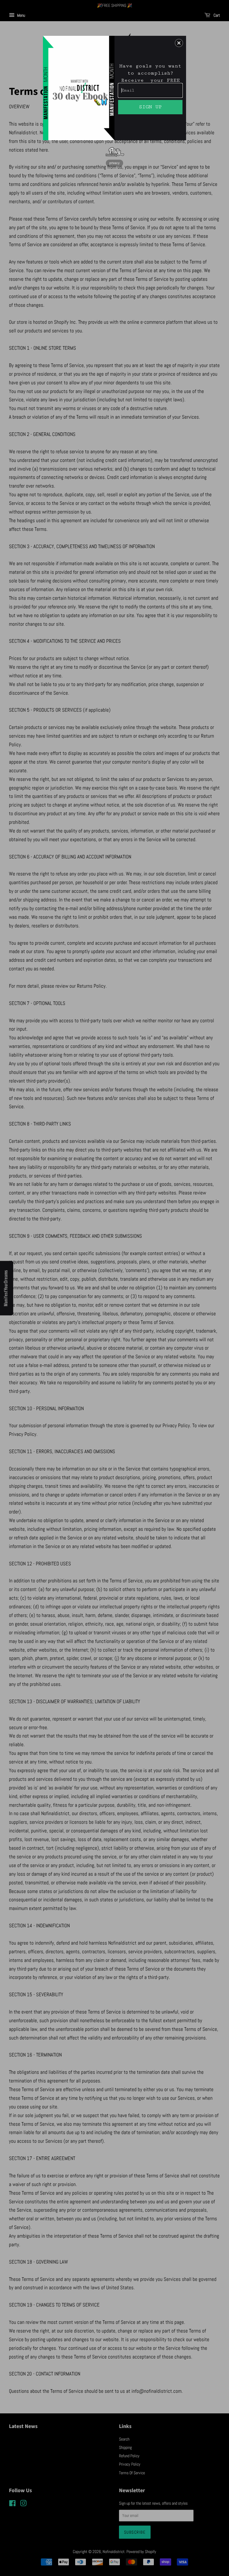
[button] (179, 43)
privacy (114, 163)
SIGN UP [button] (150, 107)
